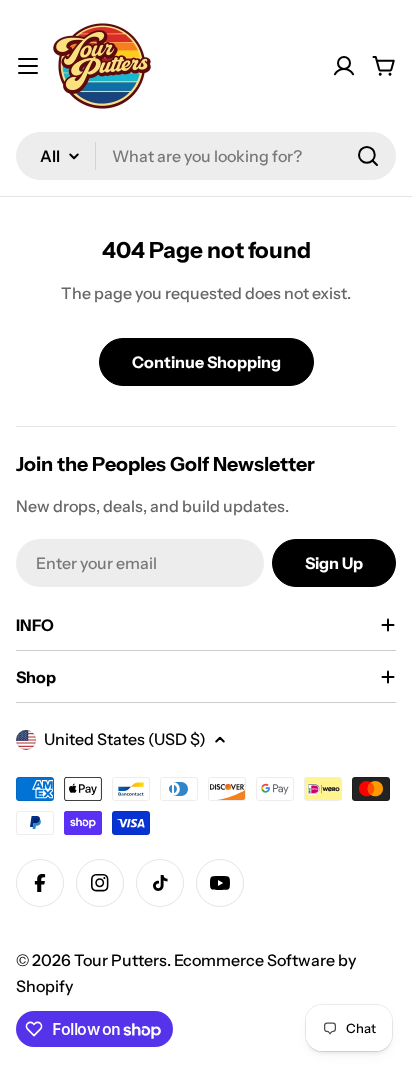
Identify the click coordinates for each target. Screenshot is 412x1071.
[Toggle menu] (28, 66)
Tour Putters (120, 960)
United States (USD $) (125, 739)
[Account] (344, 66)
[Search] (368, 156)
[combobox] (206, 156)
